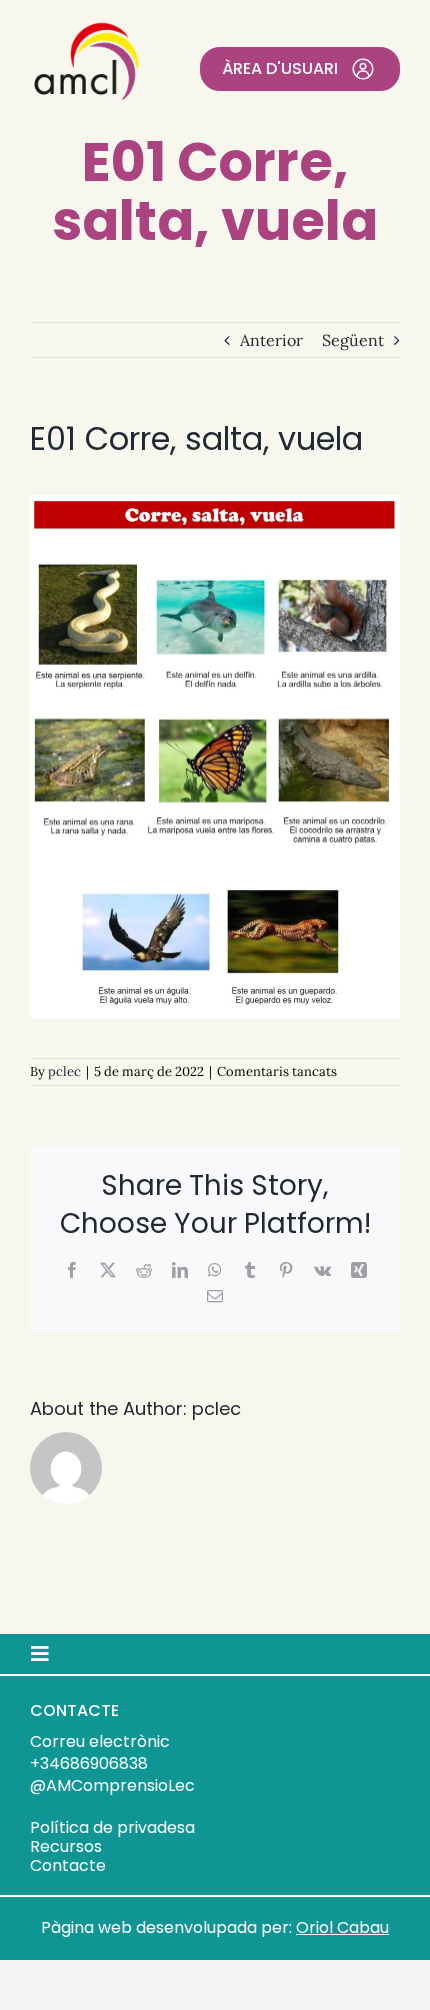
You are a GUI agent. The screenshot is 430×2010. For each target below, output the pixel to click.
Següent (353, 340)
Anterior (271, 340)
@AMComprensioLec (112, 1785)
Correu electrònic (100, 1741)
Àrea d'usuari (280, 68)
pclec (64, 1071)
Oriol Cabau (342, 1927)
